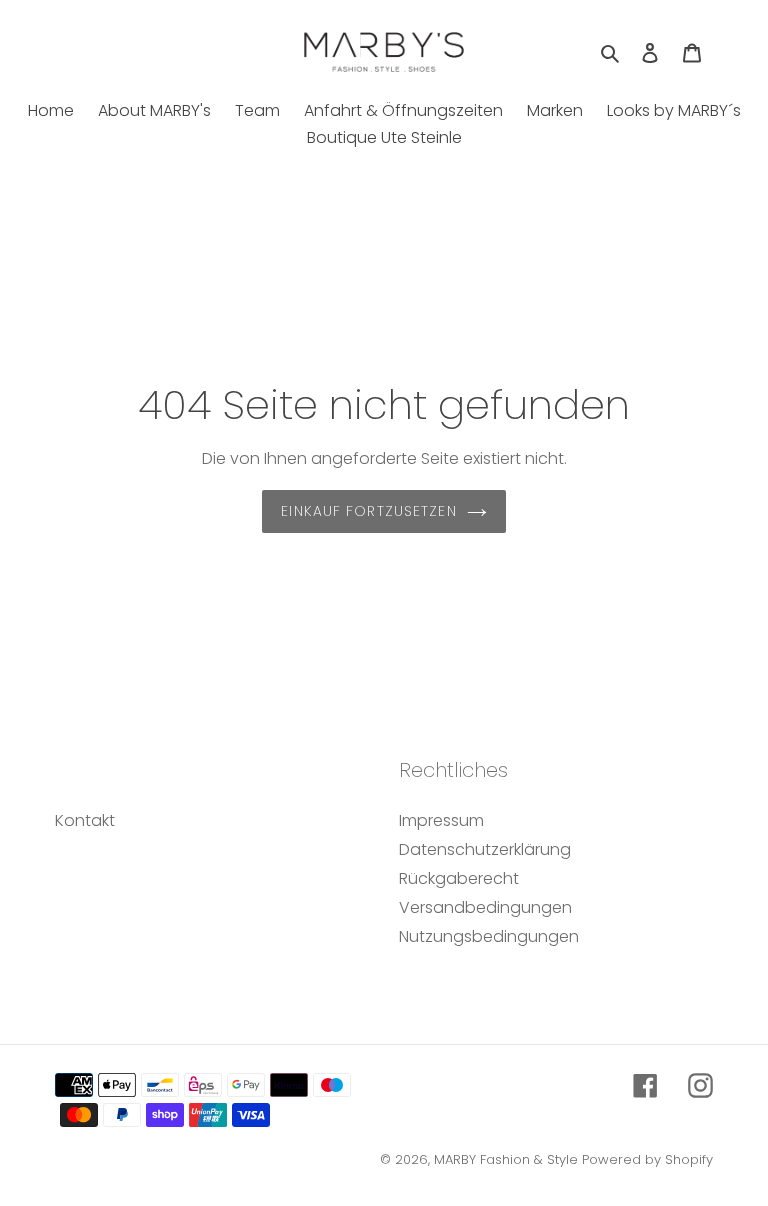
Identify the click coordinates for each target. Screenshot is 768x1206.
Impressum (441, 820)
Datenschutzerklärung (485, 849)
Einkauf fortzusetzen (368, 511)
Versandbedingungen (485, 907)
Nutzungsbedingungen (489, 936)
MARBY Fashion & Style (506, 1159)
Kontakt (85, 820)
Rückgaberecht (459, 878)
